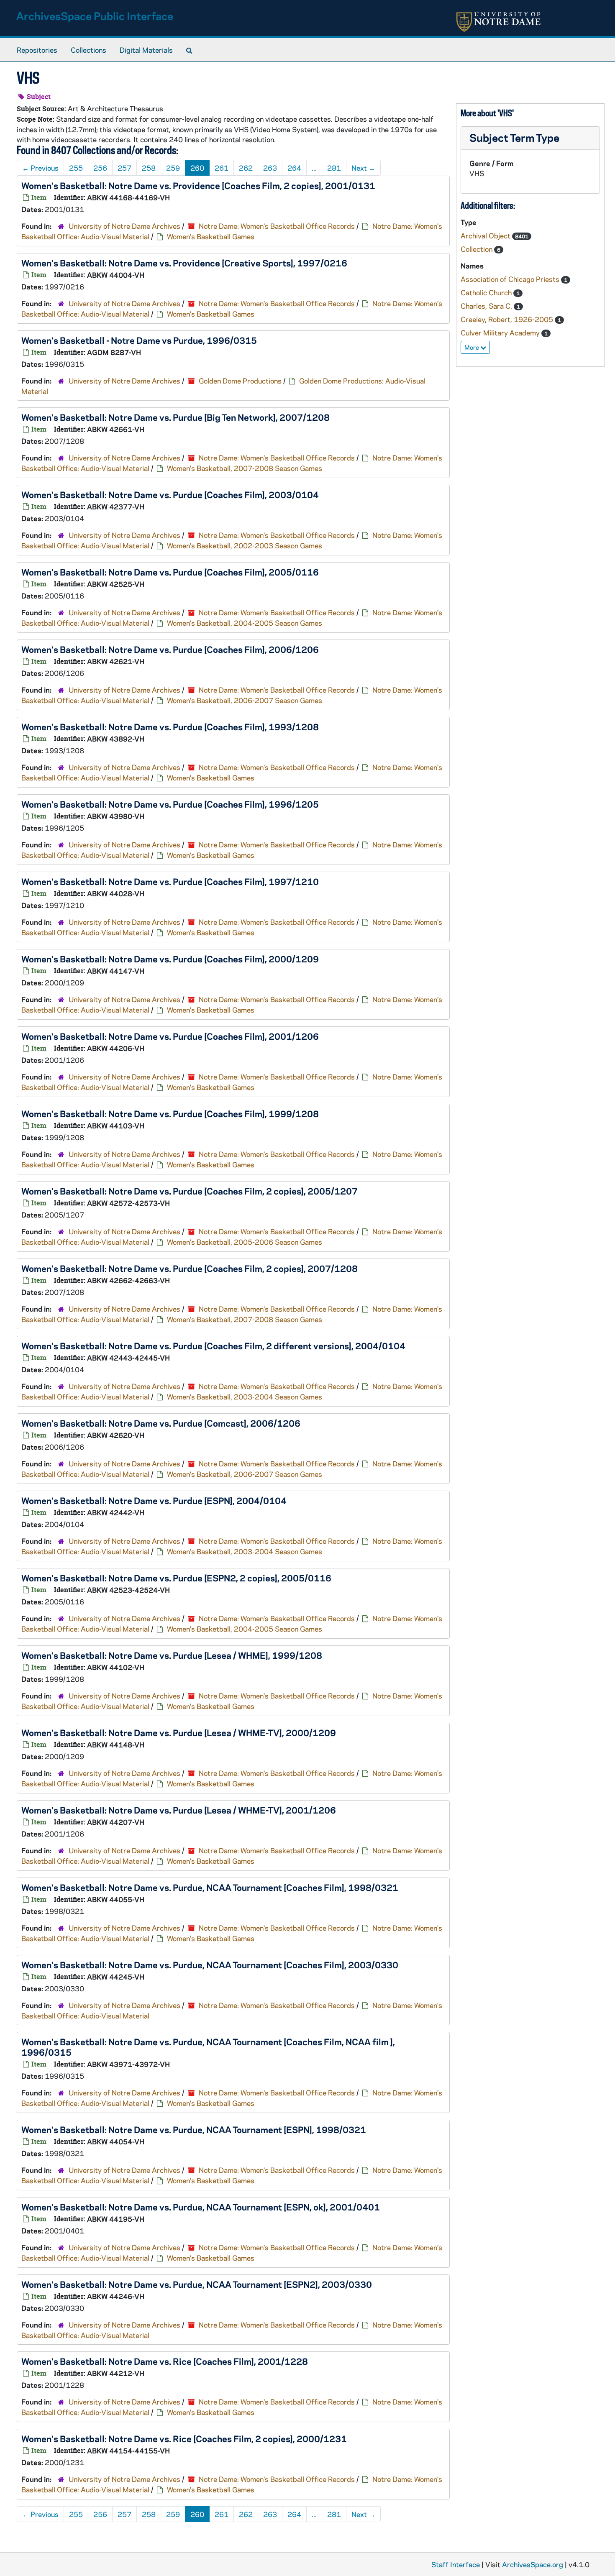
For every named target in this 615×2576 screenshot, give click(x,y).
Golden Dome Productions (240, 381)
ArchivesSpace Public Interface (95, 16)
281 (334, 168)
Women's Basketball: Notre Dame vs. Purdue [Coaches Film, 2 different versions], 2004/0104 (213, 1346)
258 (149, 168)
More (472, 347)
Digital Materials (146, 50)
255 (76, 168)
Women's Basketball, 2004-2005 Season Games (245, 623)
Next (363, 168)
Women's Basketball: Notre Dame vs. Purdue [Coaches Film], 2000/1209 (170, 959)
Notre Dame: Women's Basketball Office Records (277, 226)
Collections (88, 50)
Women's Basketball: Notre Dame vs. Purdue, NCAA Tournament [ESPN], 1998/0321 (194, 2129)
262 (246, 168)
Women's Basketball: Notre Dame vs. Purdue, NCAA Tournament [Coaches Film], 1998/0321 (210, 1887)
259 (173, 168)
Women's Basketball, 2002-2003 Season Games (245, 545)
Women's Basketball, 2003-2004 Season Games (245, 1397)
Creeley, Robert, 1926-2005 (508, 319)
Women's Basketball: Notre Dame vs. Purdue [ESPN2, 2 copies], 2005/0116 (176, 1578)
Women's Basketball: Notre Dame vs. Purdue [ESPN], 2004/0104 (154, 1500)
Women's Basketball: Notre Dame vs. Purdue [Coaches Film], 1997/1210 (170, 881)
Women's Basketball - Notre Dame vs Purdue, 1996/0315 (139, 340)
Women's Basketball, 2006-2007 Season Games (245, 700)
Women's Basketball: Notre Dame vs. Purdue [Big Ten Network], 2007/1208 (176, 417)
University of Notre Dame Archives (124, 226)
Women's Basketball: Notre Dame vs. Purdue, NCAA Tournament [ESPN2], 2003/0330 (197, 2284)
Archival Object (486, 235)
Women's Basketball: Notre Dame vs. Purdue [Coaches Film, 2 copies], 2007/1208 (190, 1268)
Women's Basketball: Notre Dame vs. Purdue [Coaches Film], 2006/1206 (170, 649)
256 (100, 168)
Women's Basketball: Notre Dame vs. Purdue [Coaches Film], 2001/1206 (170, 1036)
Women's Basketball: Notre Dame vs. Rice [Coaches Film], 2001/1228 (165, 2361)
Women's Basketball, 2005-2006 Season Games (245, 1242)
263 (270, 168)
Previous (40, 168)
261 (222, 168)
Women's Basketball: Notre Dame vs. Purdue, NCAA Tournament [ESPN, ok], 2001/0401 (201, 2207)
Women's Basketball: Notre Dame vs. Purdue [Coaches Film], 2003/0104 (170, 494)
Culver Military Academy (501, 333)
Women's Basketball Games (211, 236)
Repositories (37, 50)
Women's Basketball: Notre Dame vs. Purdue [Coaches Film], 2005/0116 (170, 572)
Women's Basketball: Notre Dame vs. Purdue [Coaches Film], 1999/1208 (170, 1113)
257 (124, 168)
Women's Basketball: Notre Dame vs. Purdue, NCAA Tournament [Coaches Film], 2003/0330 (210, 1965)
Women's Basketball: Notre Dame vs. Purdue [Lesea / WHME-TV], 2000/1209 (179, 1732)
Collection (477, 249)
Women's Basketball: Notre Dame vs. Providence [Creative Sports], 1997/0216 (184, 263)
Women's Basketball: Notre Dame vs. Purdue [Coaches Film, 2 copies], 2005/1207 (190, 1191)
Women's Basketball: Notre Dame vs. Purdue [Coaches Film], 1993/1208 (170, 726)
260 (197, 168)
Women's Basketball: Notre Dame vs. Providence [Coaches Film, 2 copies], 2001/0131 (198, 185)
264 (294, 168)
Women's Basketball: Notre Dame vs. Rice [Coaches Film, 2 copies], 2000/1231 (184, 2438)
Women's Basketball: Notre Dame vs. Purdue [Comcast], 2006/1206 (161, 1423)
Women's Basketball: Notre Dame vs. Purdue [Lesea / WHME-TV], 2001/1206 (179, 1810)
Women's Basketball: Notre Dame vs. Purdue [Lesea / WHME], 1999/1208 (172, 1655)
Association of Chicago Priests (511, 279)
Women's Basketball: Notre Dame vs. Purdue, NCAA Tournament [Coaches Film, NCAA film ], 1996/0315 (208, 2047)
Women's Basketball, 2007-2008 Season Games (245, 468)
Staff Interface (456, 2564)
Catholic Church (487, 292)
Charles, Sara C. (487, 306)
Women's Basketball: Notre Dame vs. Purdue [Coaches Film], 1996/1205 (170, 804)
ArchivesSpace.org (533, 2564)
